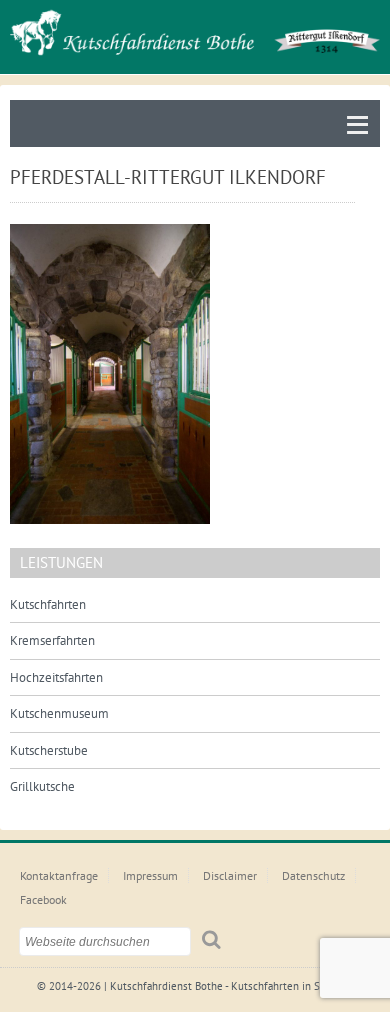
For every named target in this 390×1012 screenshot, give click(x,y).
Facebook (43, 899)
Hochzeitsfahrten (56, 677)
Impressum (150, 875)
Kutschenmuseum (59, 713)
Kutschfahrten (48, 604)
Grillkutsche (42, 786)
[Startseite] (195, 33)
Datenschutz (313, 875)
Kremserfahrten (52, 640)
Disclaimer (230, 875)
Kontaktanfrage (59, 875)
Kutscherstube (49, 750)
